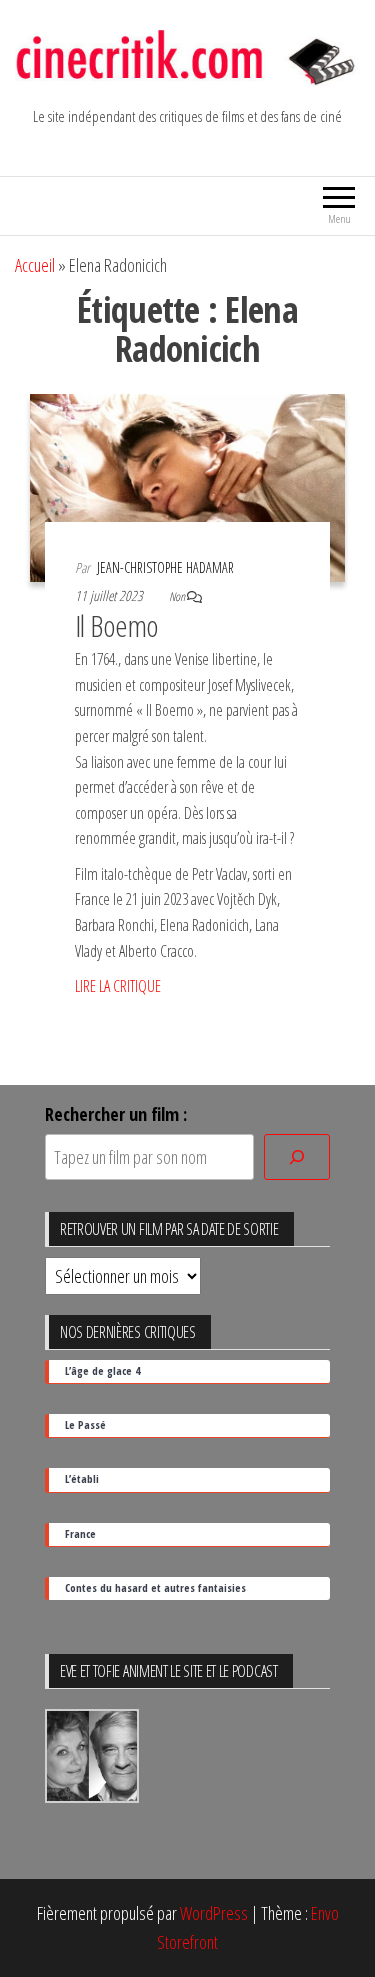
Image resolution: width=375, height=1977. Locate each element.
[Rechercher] (297, 1157)
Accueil (35, 265)
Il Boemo (117, 625)
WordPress (214, 1913)
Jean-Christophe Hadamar (165, 567)
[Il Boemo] (187, 486)
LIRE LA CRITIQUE (118, 986)
